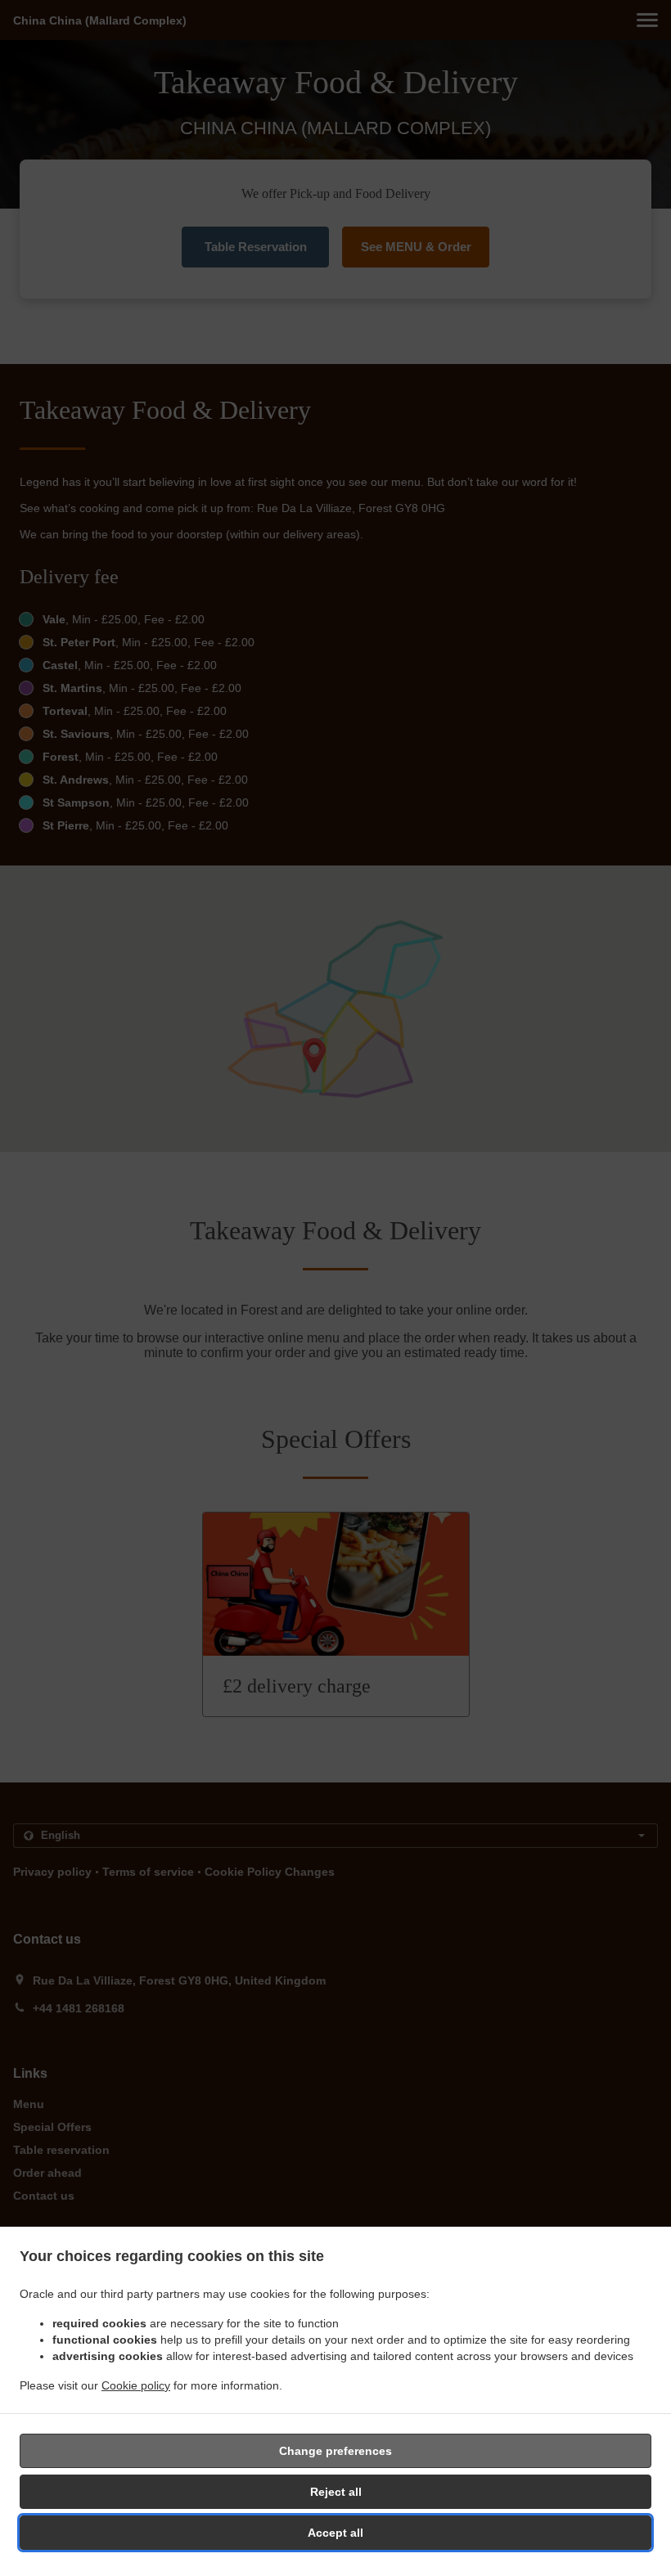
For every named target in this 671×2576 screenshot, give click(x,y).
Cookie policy (136, 2385)
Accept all (335, 2533)
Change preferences (335, 2451)
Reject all (336, 2492)
